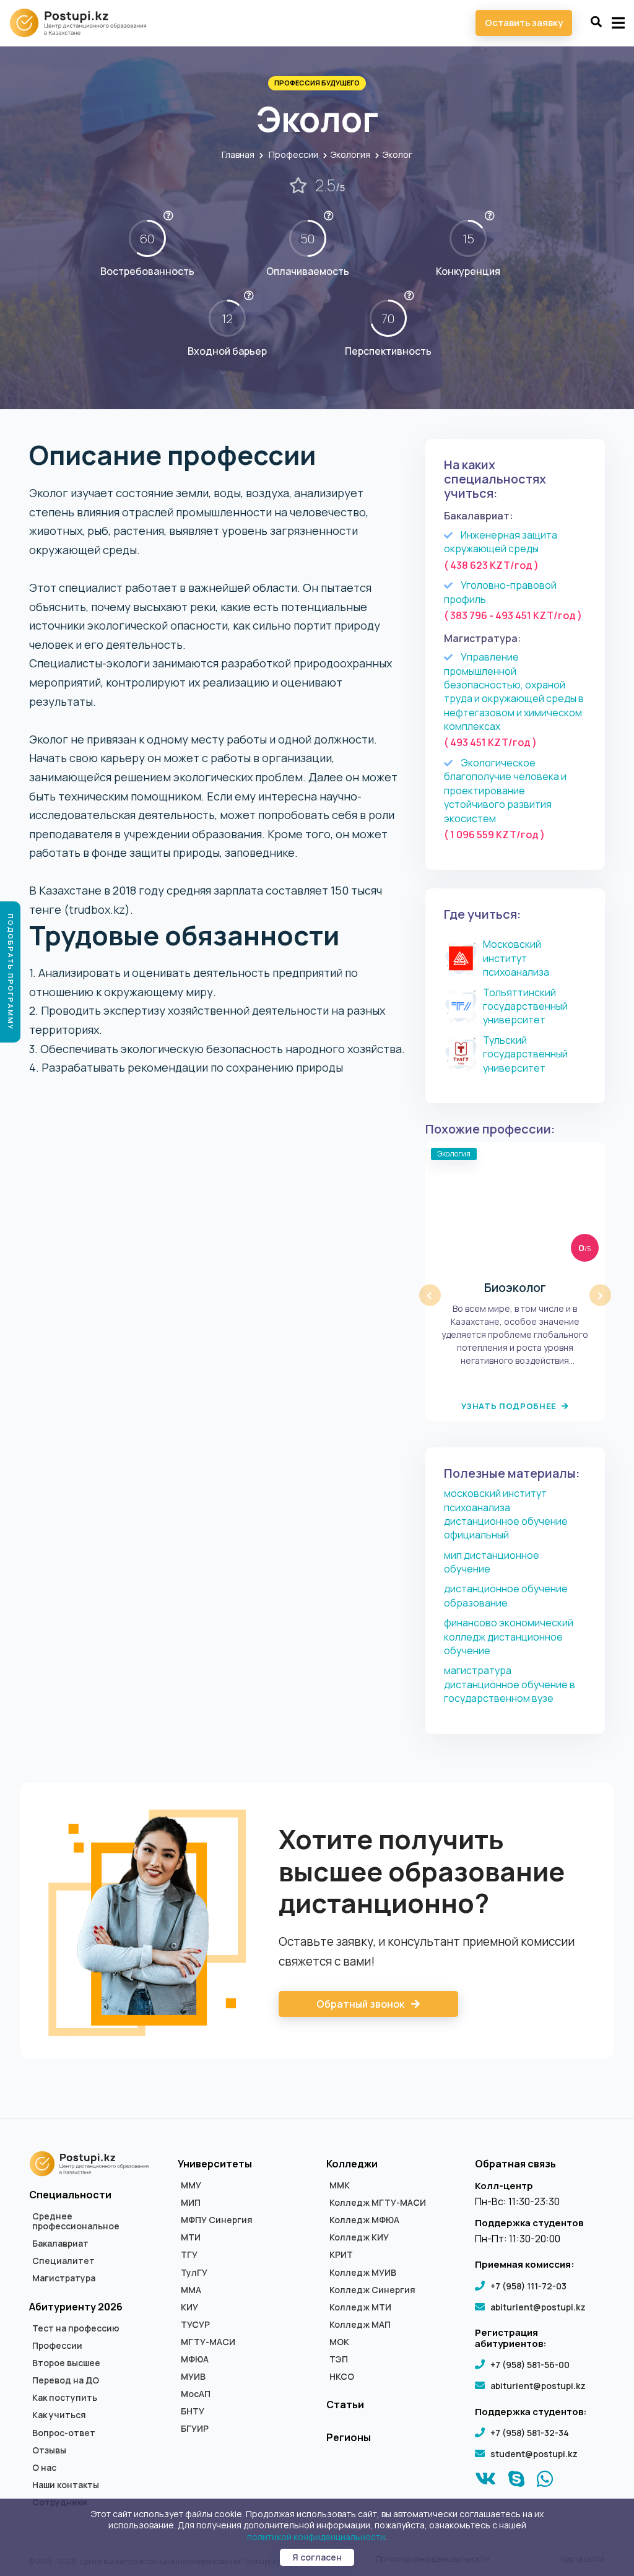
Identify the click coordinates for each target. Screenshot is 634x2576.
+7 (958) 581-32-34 (530, 2433)
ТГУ (189, 2255)
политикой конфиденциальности (316, 2537)
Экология (350, 154)
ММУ (191, 2185)
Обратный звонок (361, 2004)
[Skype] (517, 2482)
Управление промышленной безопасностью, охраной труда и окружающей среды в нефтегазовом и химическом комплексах (514, 692)
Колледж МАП (360, 2325)
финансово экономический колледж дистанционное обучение (509, 1637)
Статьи (345, 2405)
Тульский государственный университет (525, 1054)
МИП (191, 2203)
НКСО (342, 2377)
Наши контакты (66, 2485)
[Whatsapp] (545, 2482)
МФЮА (195, 2359)
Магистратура (64, 2278)
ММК (340, 2185)
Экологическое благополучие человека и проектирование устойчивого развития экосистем (505, 791)
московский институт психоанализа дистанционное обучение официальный (506, 1514)
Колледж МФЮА (364, 2220)
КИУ (189, 2307)
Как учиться (59, 2415)
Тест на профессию (76, 2328)
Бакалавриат (60, 2244)
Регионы (349, 2437)
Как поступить (65, 2398)
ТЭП (339, 2359)
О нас (44, 2468)
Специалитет (63, 2261)
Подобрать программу (11, 972)
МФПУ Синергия (217, 2220)
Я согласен (317, 2557)
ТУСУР (195, 2325)
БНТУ (193, 2411)
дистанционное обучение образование (506, 1595)
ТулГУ (194, 2273)
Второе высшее (66, 2363)
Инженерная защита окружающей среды (501, 542)
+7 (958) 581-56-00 (530, 2365)
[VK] (486, 2482)
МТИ (191, 2237)
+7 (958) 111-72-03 (528, 2286)
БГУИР (195, 2429)
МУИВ (193, 2377)
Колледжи (352, 2164)
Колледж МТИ (360, 2307)
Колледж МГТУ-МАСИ (378, 2203)
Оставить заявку (524, 23)
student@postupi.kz (534, 2454)
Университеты (215, 2164)
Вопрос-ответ (64, 2433)
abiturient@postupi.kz (538, 2307)
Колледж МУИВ (363, 2273)
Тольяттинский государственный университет (525, 1006)
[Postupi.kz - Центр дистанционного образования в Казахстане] (84, 23)
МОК (339, 2342)
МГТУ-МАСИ (208, 2342)
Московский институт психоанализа (516, 958)
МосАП (196, 2394)
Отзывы (49, 2450)
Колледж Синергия (372, 2290)
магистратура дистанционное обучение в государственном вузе (510, 1684)
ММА (191, 2290)
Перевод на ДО (66, 2380)
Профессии (293, 154)
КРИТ (341, 2255)
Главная (238, 154)
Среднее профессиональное (76, 2221)
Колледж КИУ (359, 2237)
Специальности (70, 2195)
